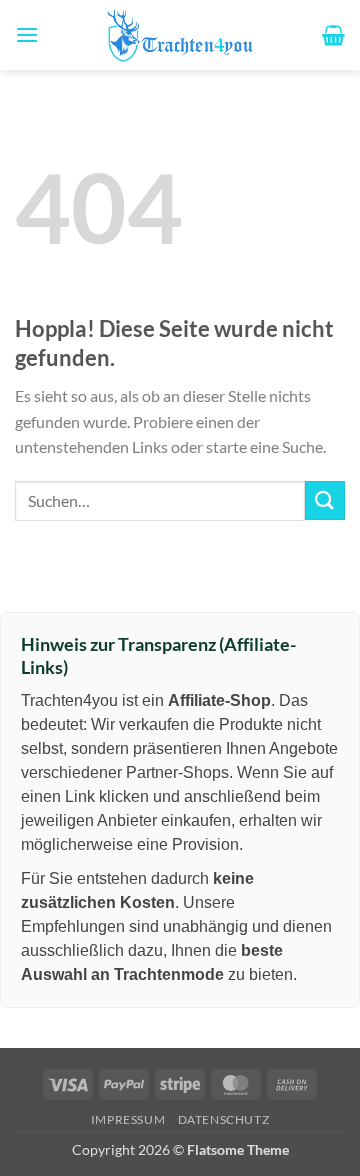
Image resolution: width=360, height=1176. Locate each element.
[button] (27, 34)
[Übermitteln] (325, 500)
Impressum (128, 1119)
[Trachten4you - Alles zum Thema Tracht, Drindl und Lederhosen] (180, 35)
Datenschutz (224, 1119)
